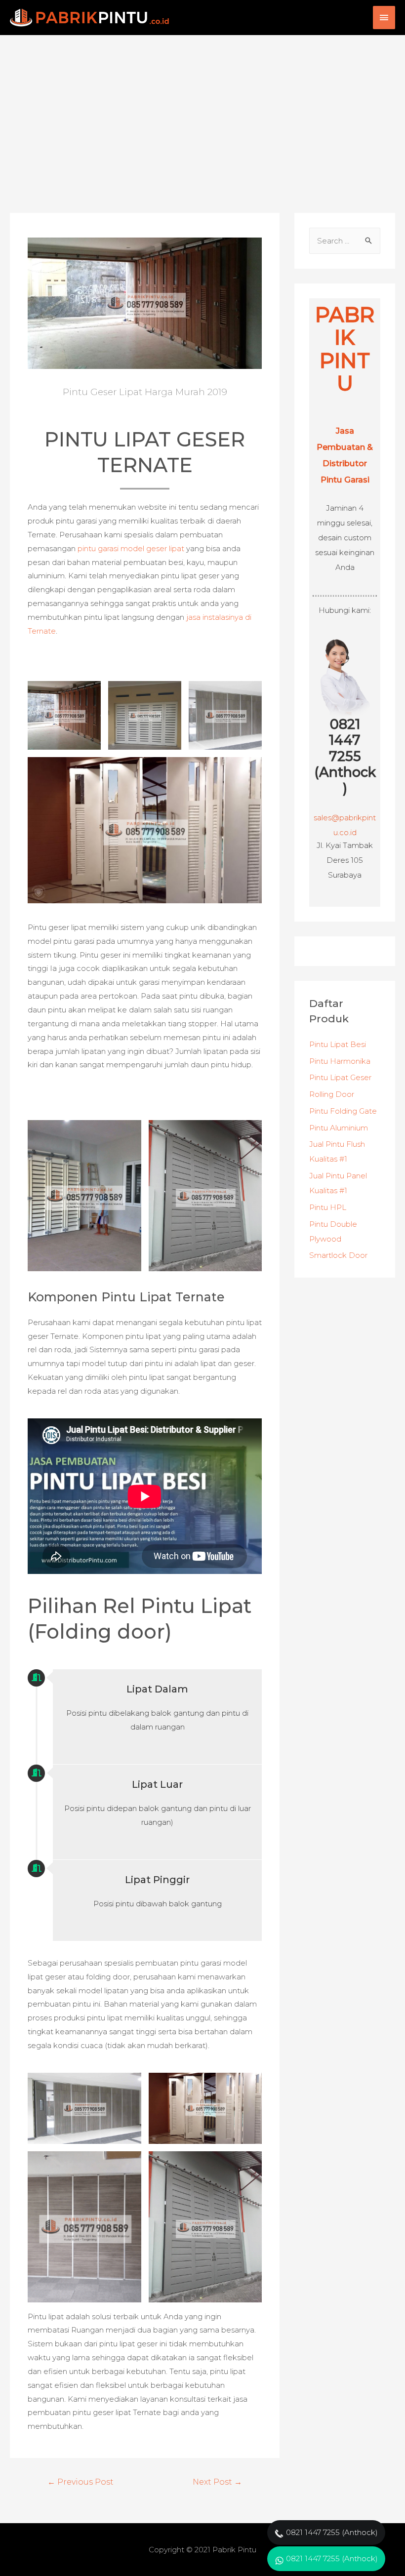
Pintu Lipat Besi (338, 1044)
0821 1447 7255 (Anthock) (345, 757)
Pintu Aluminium (339, 1128)
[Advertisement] (202, 109)
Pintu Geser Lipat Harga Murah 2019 (145, 392)
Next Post (217, 2482)
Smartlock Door (338, 1255)
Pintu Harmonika (340, 1061)
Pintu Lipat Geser (340, 1077)
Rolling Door (332, 1094)
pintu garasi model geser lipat (131, 548)
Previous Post (81, 2482)
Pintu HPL (328, 1207)
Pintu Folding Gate (343, 1111)
